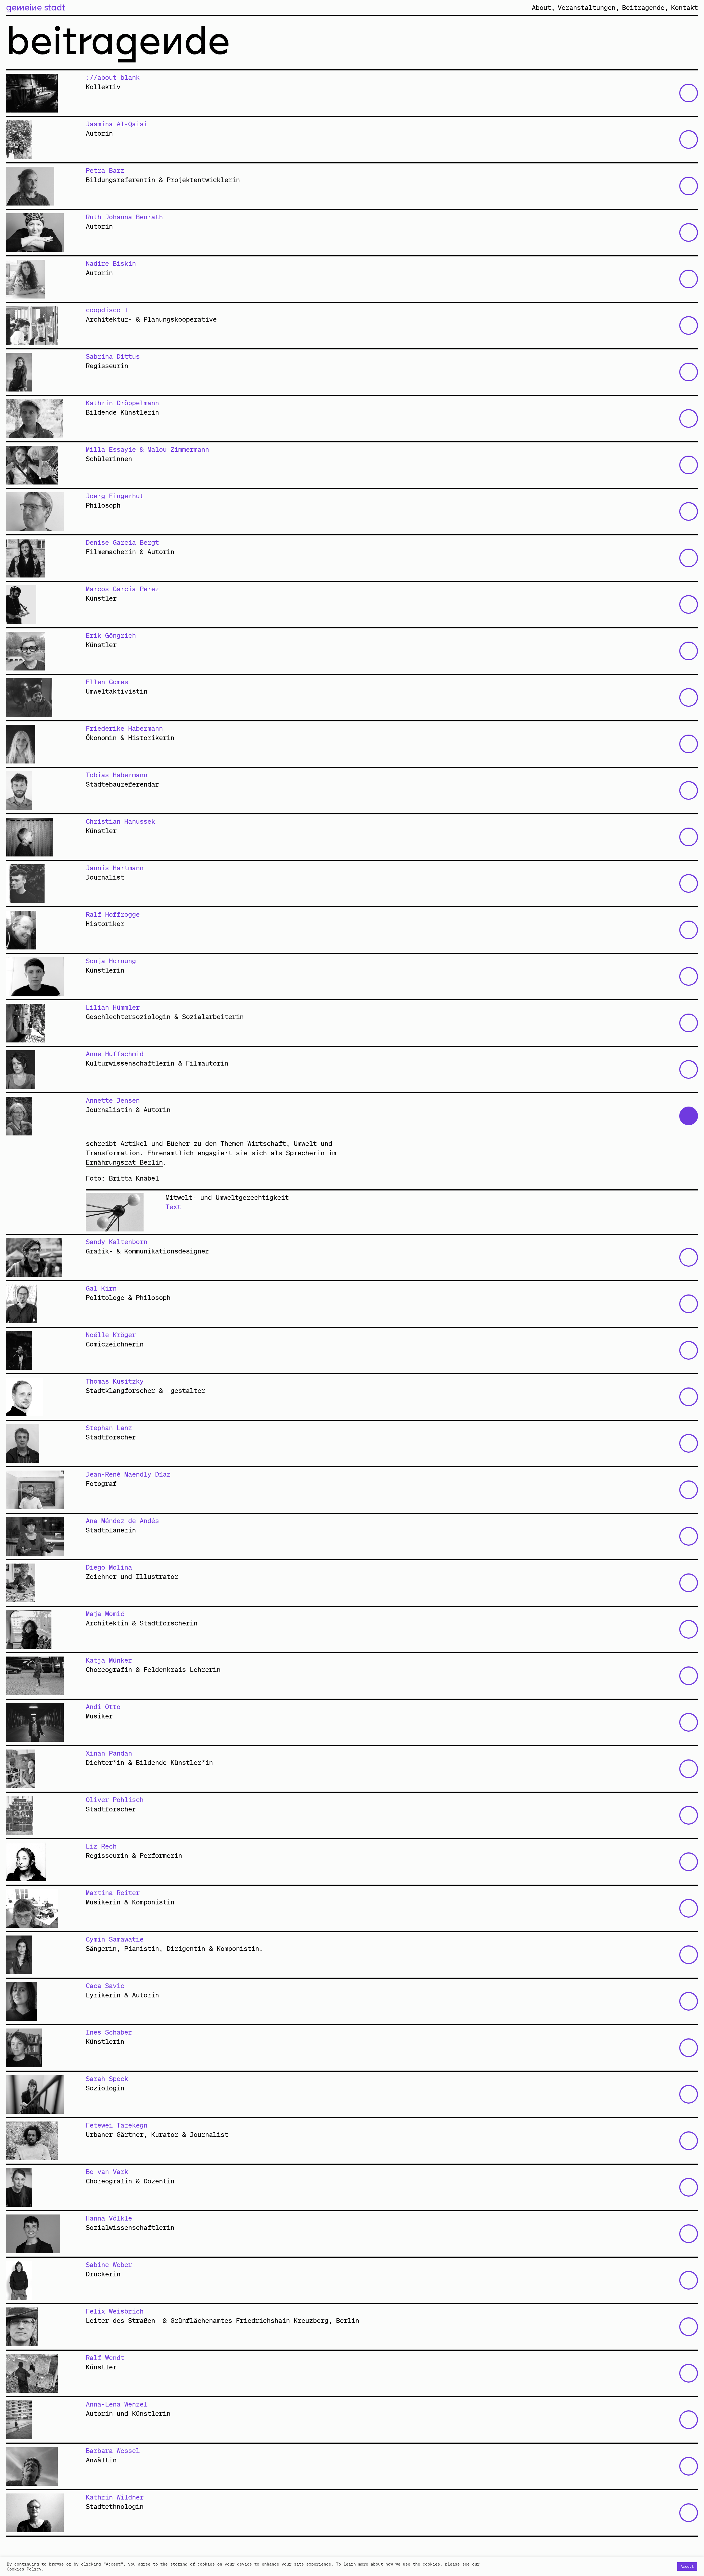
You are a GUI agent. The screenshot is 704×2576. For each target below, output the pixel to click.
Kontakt (684, 7)
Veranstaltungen (587, 7)
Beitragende (643, 7)
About (541, 7)
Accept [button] (687, 2567)
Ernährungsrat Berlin (124, 1162)
